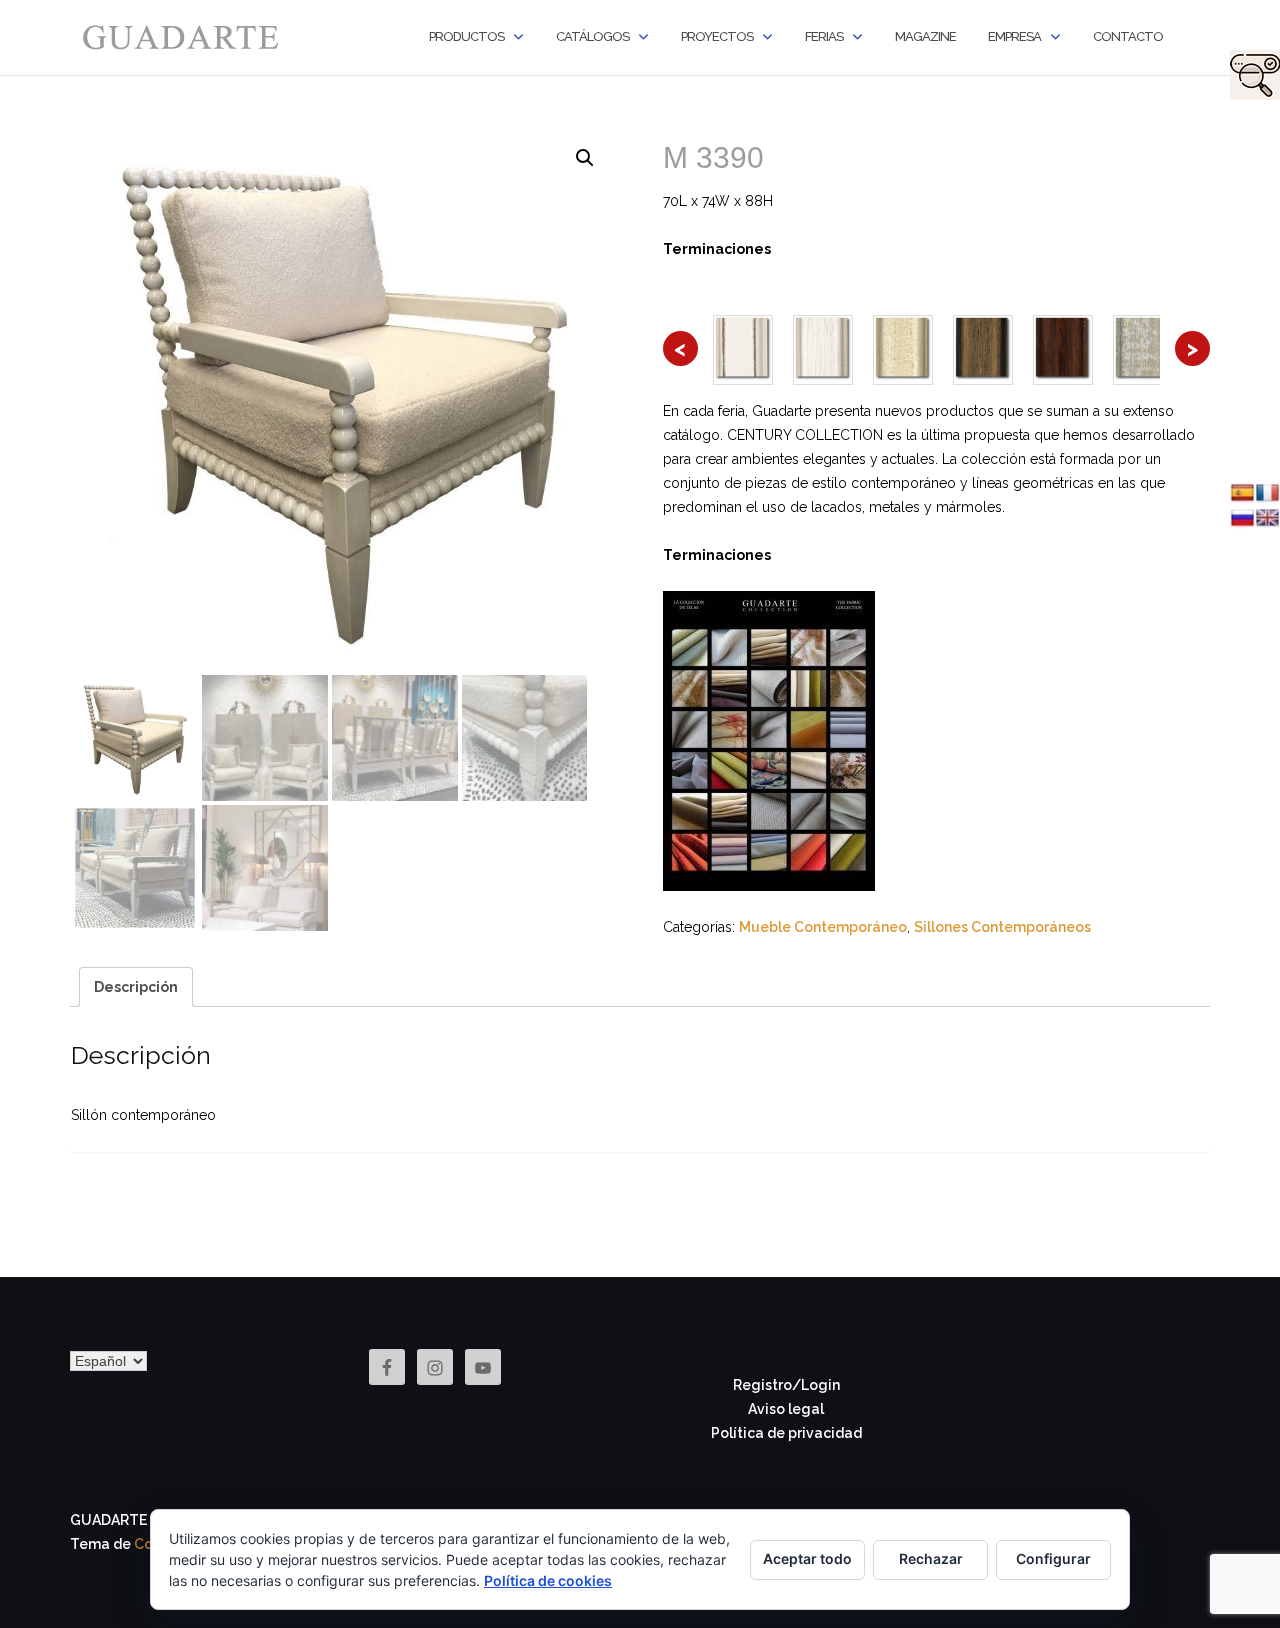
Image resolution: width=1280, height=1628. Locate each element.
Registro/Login (786, 1385)
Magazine (925, 36)
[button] (585, 158)
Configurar (1053, 1558)
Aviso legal (786, 1409)
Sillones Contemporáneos (1002, 927)
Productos (466, 36)
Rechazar (931, 1558)
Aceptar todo (807, 1558)
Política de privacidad (786, 1433)
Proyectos (717, 36)
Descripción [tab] (136, 987)
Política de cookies (548, 1580)
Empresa (1014, 36)
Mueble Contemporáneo (823, 927)
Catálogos (592, 36)
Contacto (1128, 36)
